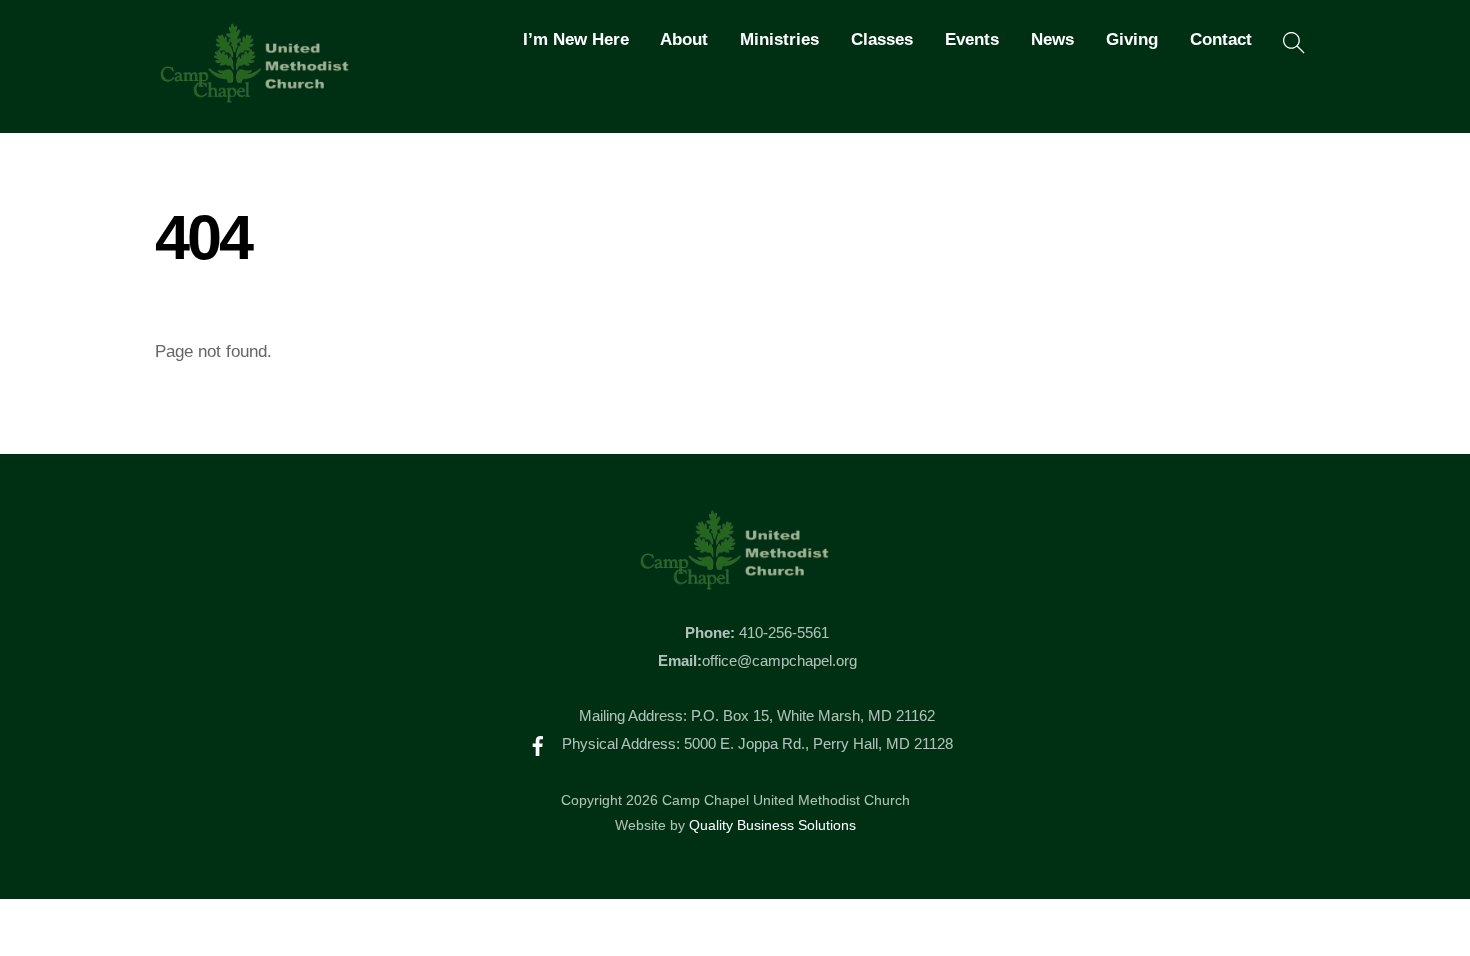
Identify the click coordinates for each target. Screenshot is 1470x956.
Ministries (779, 39)
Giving (1132, 39)
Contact (1221, 39)
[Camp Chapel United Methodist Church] (255, 94)
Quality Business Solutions (772, 825)
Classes (882, 39)
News (1052, 39)
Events (972, 39)
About (684, 39)
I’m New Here (576, 39)
